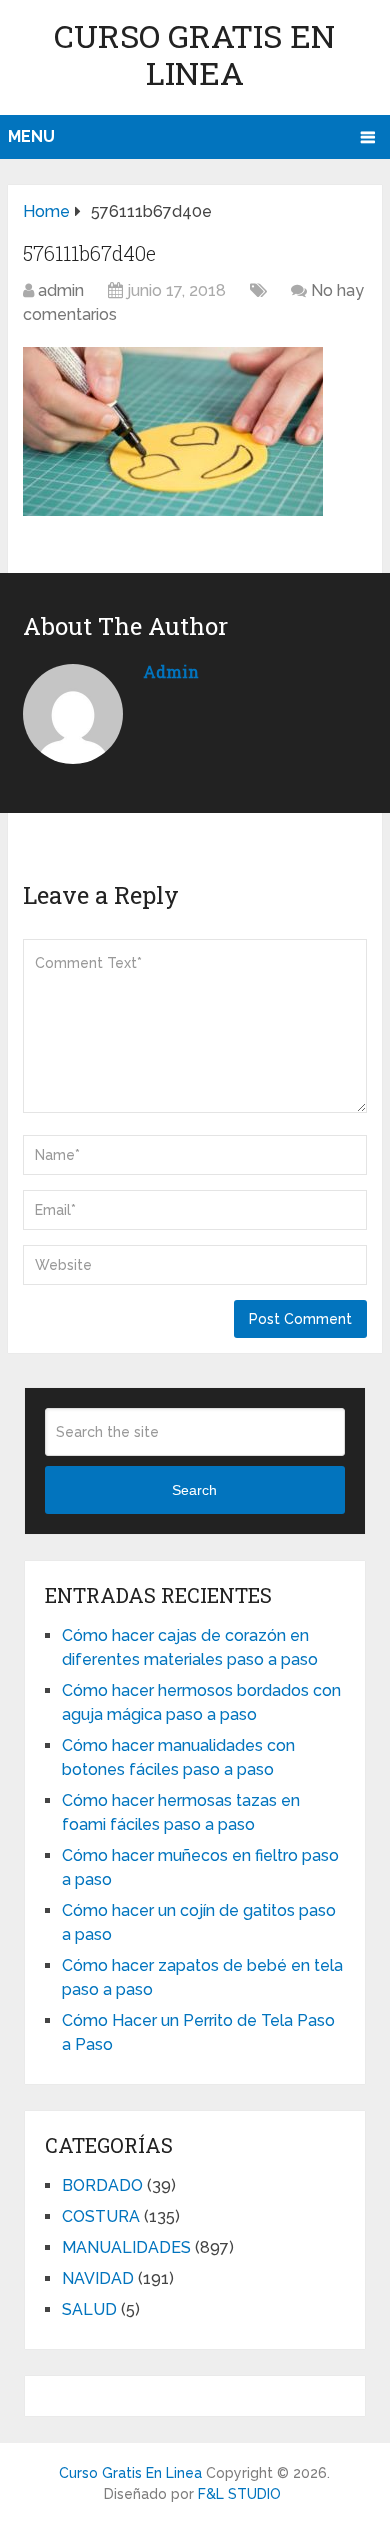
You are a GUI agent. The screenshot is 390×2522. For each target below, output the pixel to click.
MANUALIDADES (126, 2247)
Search (194, 1490)
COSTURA (101, 2216)
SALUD (89, 2309)
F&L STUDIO (239, 2494)
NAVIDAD (98, 2278)
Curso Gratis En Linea (194, 54)
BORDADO (102, 2185)
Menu (31, 136)
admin (61, 290)
